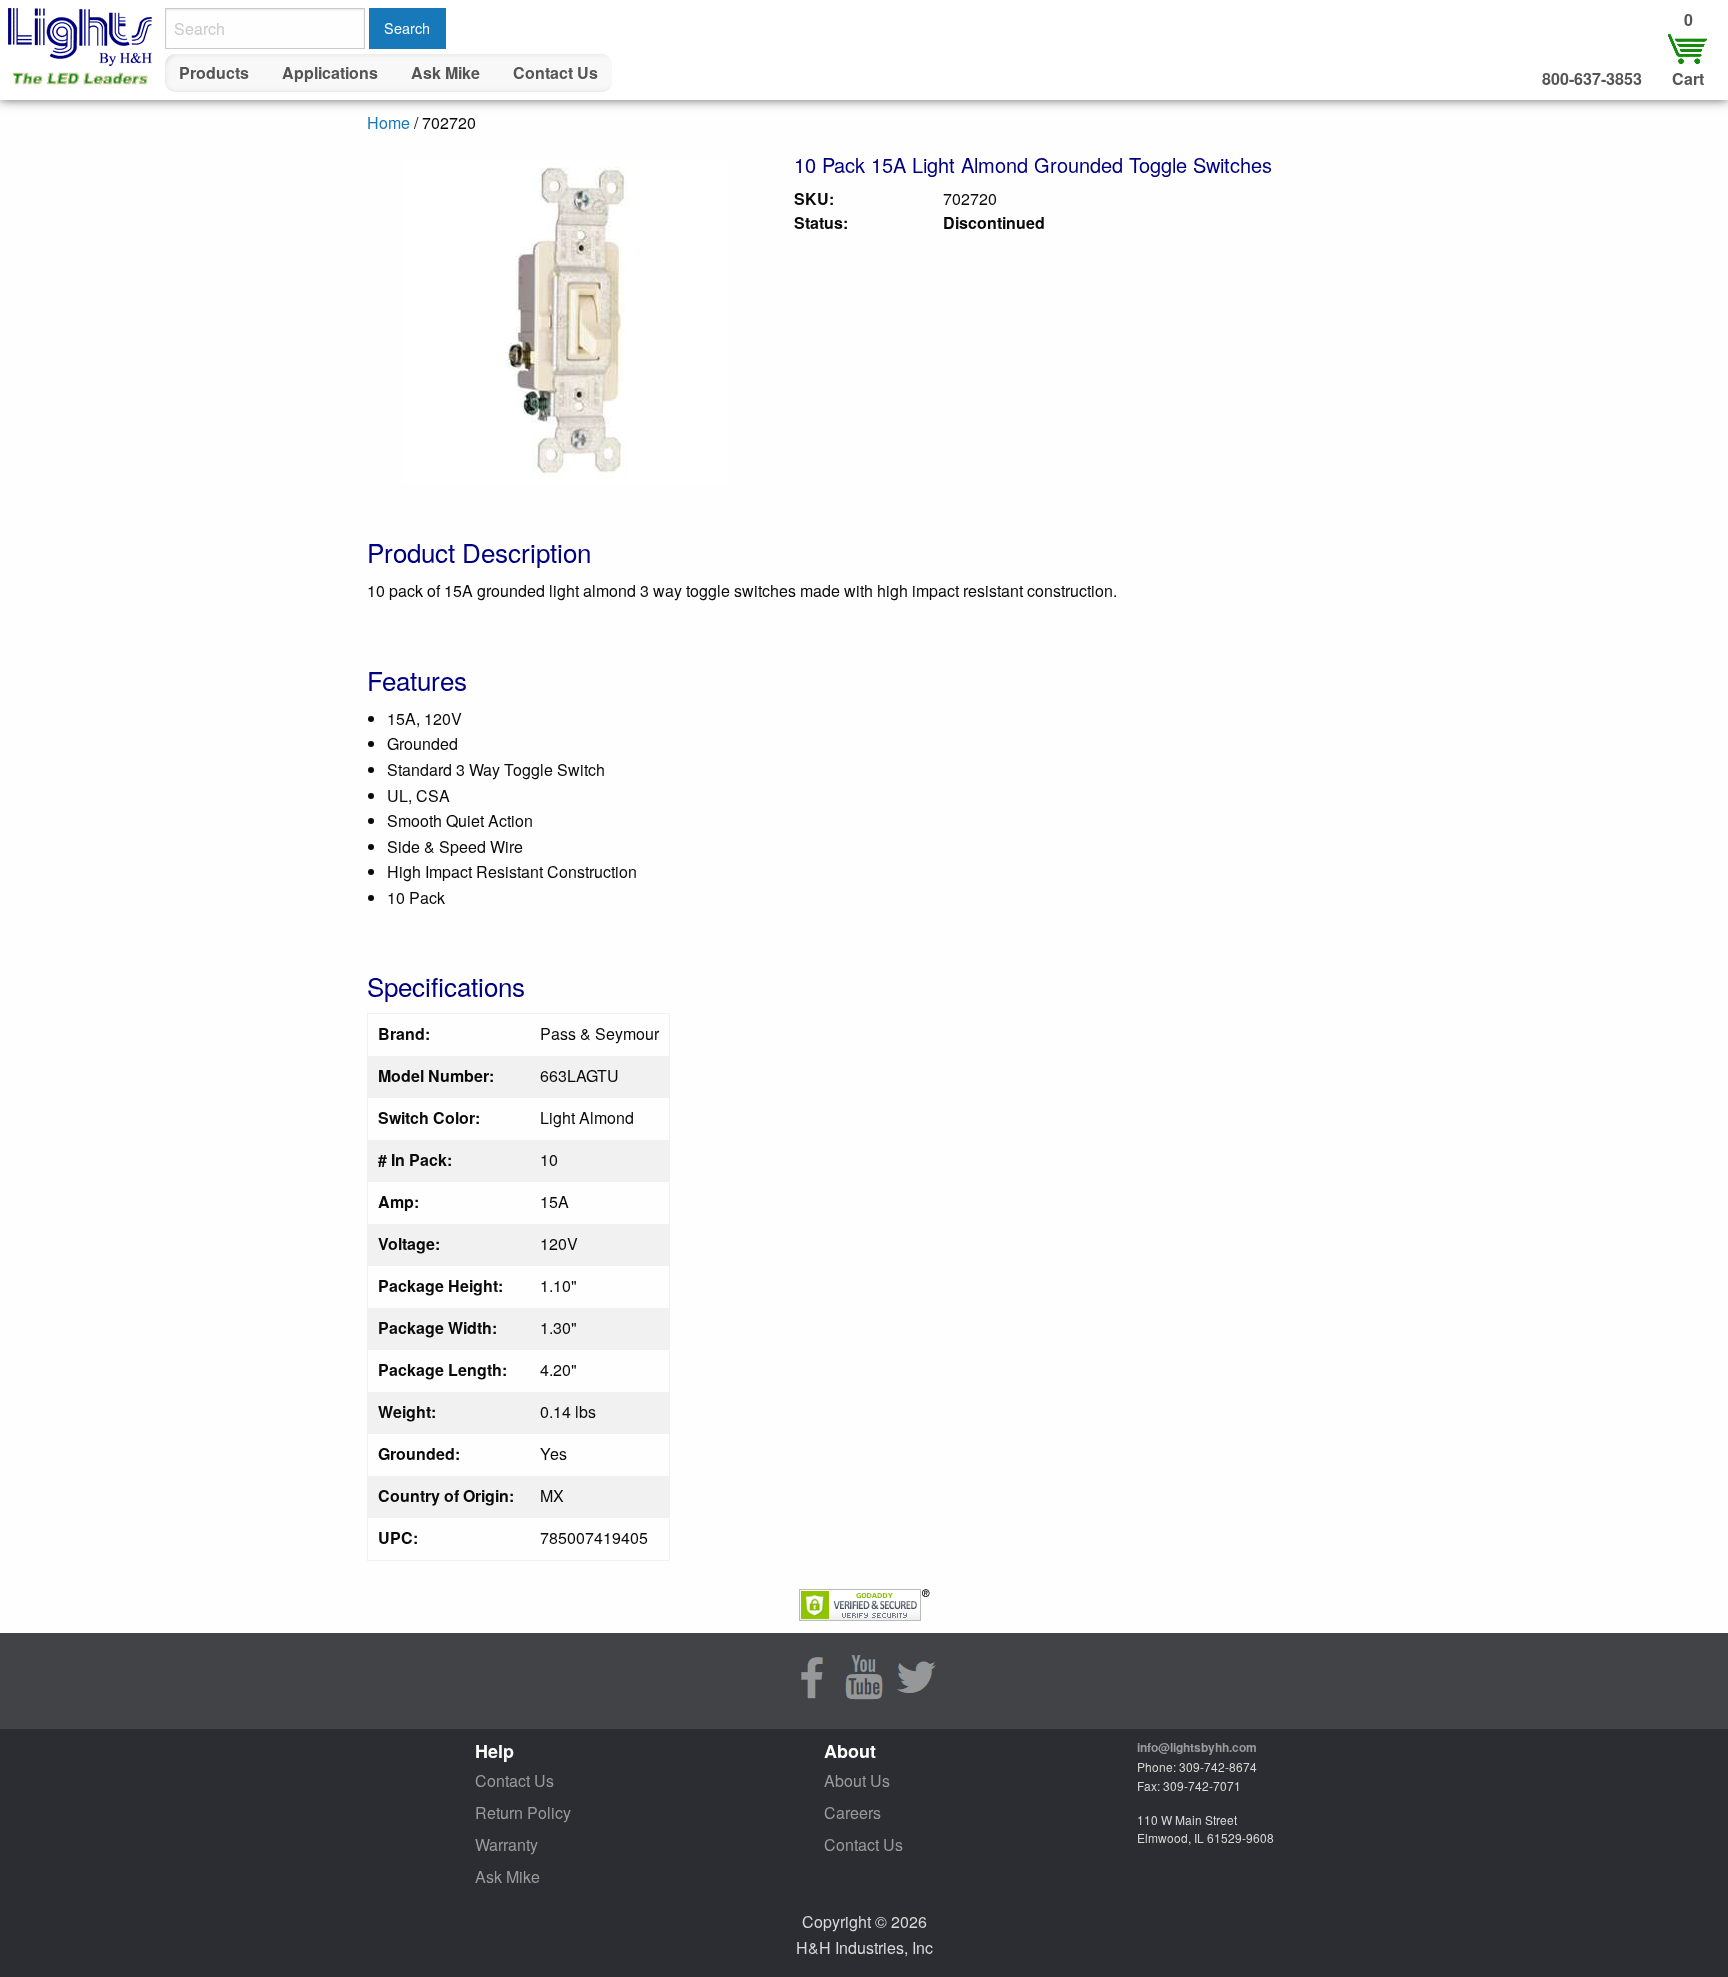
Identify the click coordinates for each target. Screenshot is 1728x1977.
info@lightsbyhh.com (1197, 1747)
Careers (852, 1812)
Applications (330, 72)
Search (407, 27)
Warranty (506, 1844)
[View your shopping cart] (1688, 47)
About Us (857, 1780)
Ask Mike (445, 72)
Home (388, 122)
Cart (1688, 78)
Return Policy (523, 1812)
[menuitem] (214, 73)
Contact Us (555, 72)
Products (214, 72)
